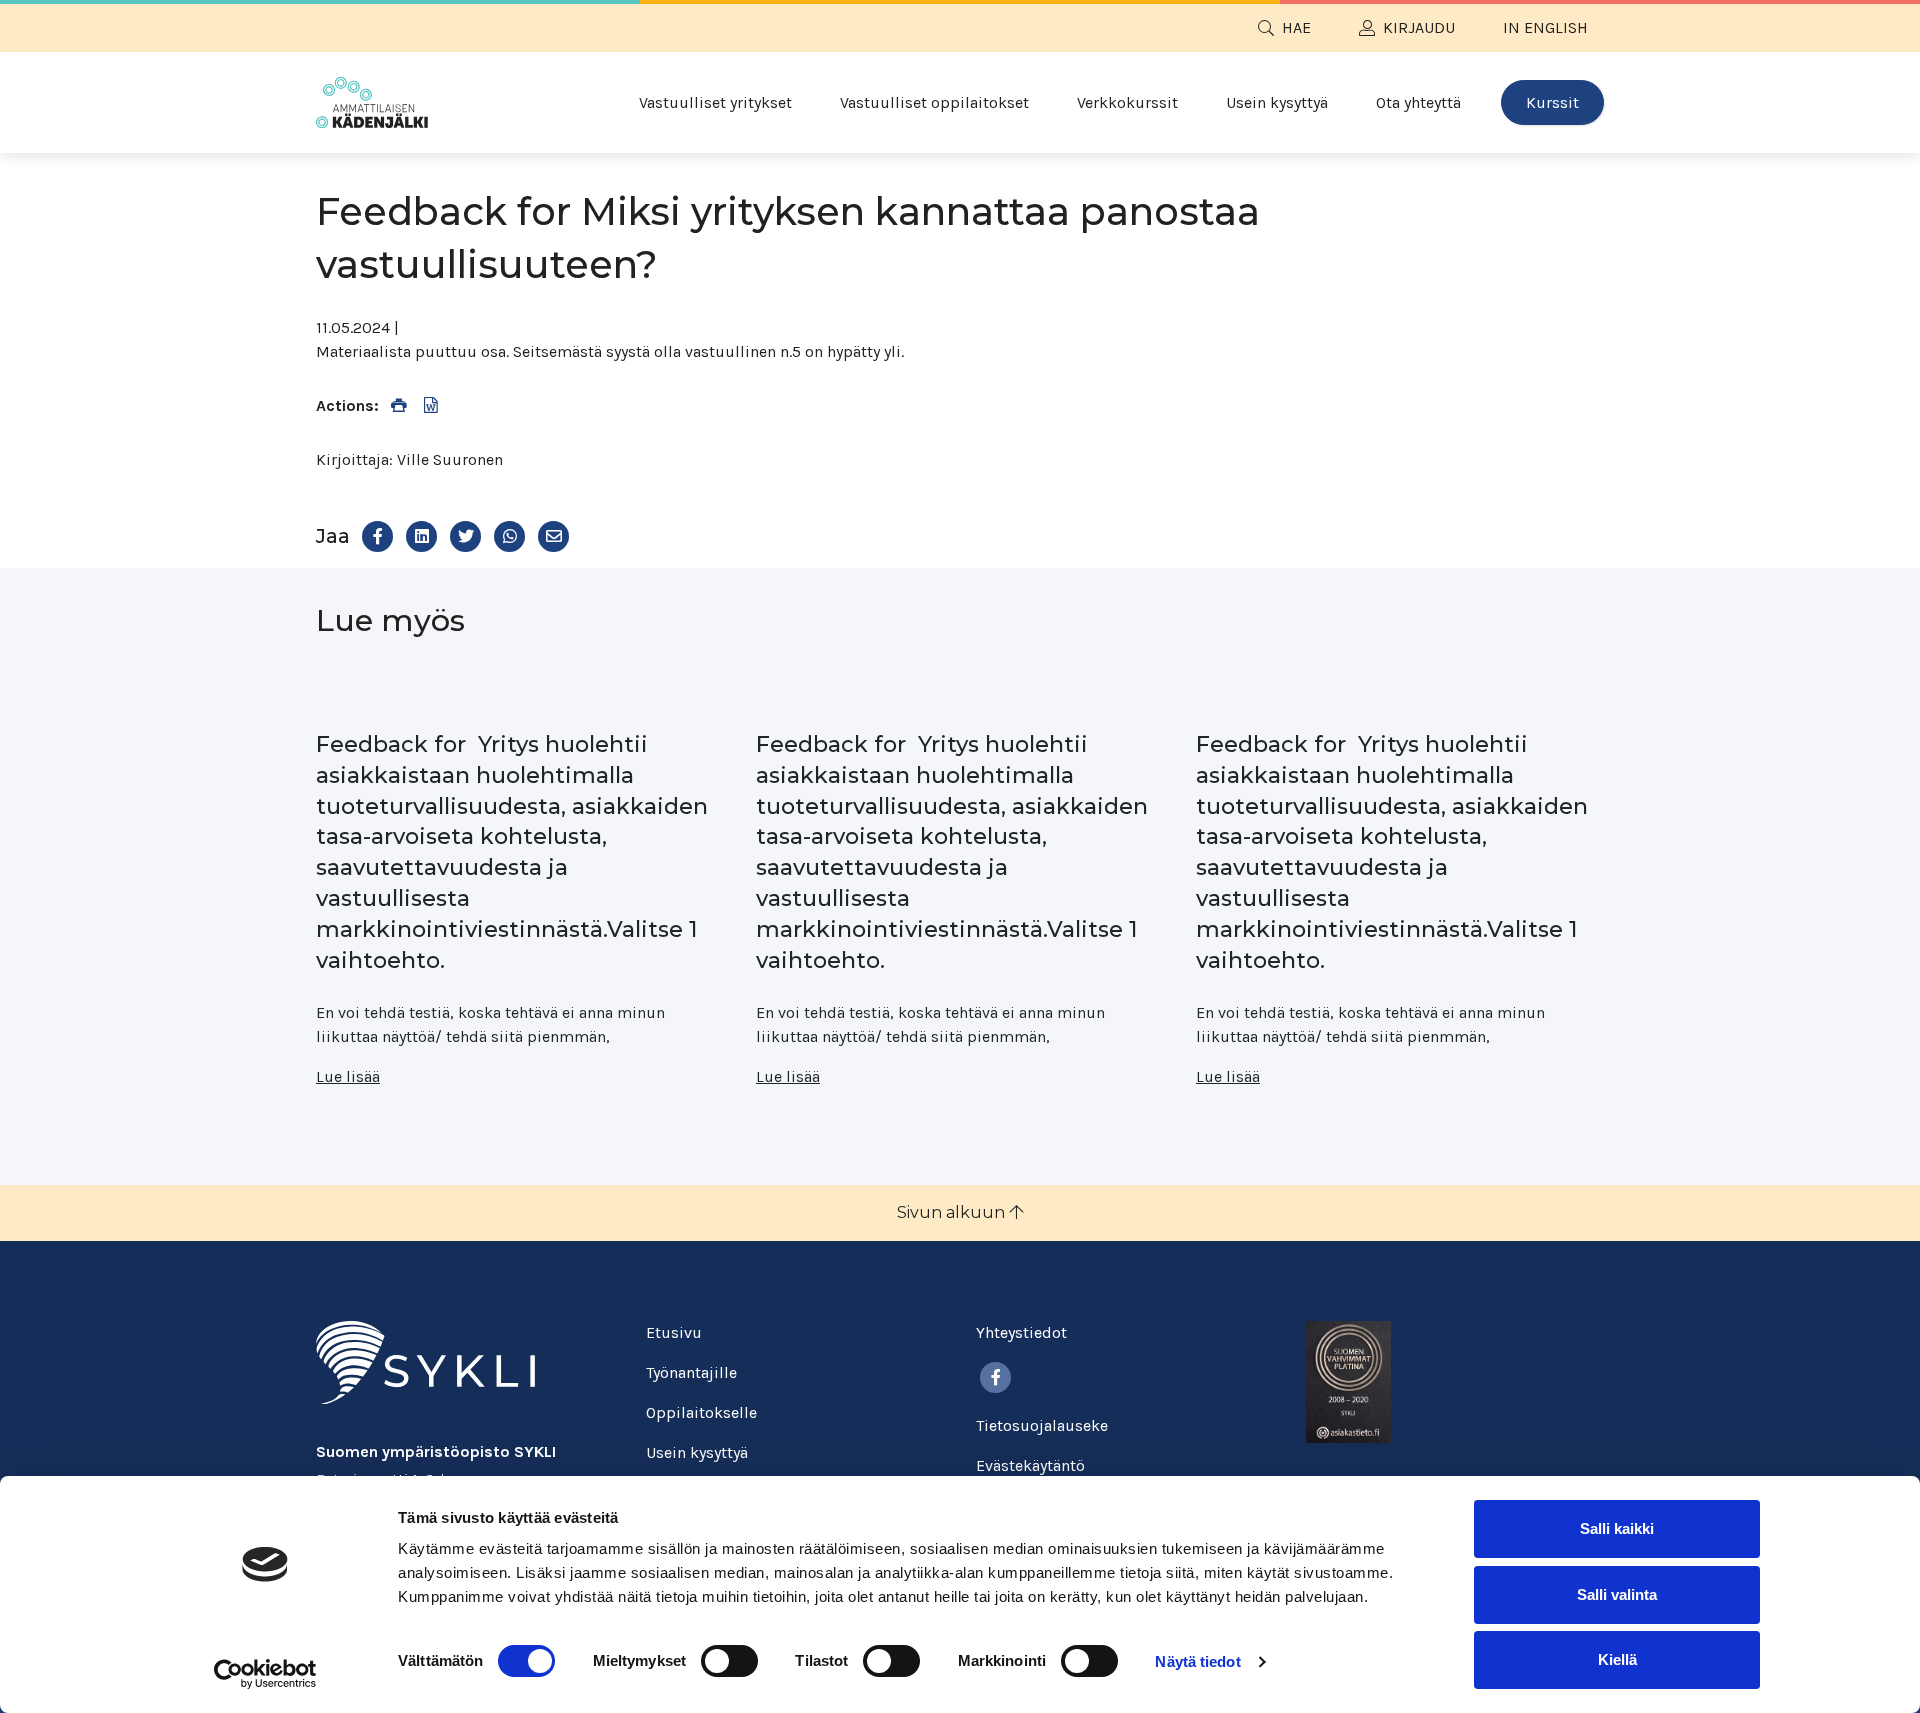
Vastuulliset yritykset (715, 102)
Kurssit (1552, 102)
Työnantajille (691, 1372)
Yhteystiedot (1021, 1332)
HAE (1296, 27)
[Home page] (372, 102)
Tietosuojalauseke (1042, 1425)
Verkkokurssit (1127, 102)
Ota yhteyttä (1418, 102)
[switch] (729, 1661)
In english (1545, 27)
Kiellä (1617, 1659)
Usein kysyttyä (1277, 102)
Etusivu (674, 1332)
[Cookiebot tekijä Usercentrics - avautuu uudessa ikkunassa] (265, 1674)
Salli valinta (1617, 1594)
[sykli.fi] (425, 1360)
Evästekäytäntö (1030, 1465)
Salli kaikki (1617, 1528)
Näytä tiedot (1197, 1661)
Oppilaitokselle (701, 1412)
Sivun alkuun (953, 1212)
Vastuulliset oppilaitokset (934, 102)
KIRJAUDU (1419, 27)
